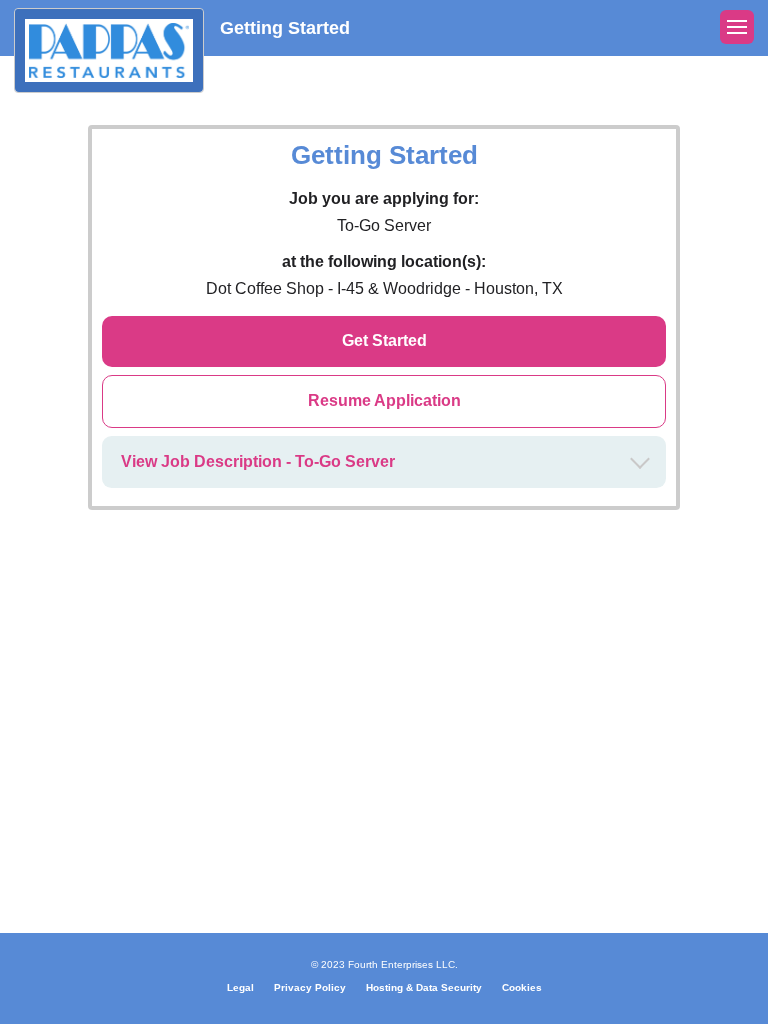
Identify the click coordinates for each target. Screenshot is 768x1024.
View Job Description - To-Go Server (258, 461)
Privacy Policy (310, 987)
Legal (240, 987)
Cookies (522, 987)
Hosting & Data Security (424, 987)
